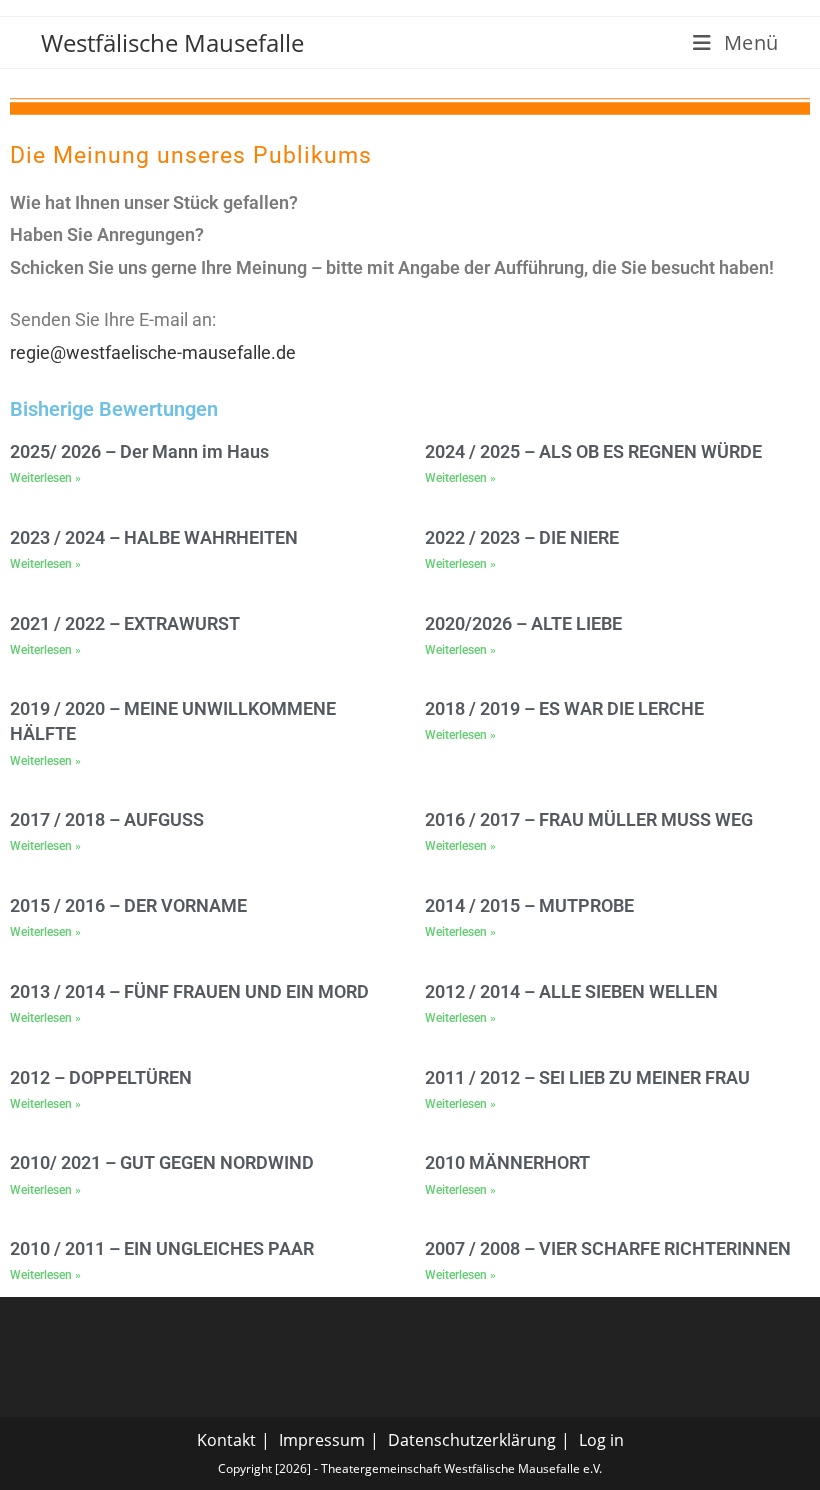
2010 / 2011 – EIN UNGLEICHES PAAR (162, 1248)
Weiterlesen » (45, 478)
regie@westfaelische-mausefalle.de (153, 352)
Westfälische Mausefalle (172, 42)
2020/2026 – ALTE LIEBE (523, 623)
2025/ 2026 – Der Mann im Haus (139, 451)
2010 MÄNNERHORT (507, 1162)
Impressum (322, 1440)
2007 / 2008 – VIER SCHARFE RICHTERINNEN (608, 1248)
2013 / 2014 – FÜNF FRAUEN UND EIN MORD (189, 991)
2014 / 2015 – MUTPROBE (529, 905)
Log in (601, 1440)
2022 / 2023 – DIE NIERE (522, 537)
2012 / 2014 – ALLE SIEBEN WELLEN (571, 991)
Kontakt (226, 1440)
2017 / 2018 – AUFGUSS (107, 819)
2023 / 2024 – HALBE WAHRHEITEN (154, 537)
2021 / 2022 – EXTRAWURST (125, 623)
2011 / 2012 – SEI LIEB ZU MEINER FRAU (587, 1077)
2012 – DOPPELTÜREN (101, 1077)
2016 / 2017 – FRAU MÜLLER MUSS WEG (589, 819)
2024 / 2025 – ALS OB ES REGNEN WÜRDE (593, 451)
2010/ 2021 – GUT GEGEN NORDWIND (162, 1162)
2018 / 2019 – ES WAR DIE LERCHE (564, 708)
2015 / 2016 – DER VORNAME (128, 905)
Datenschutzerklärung (472, 1440)
